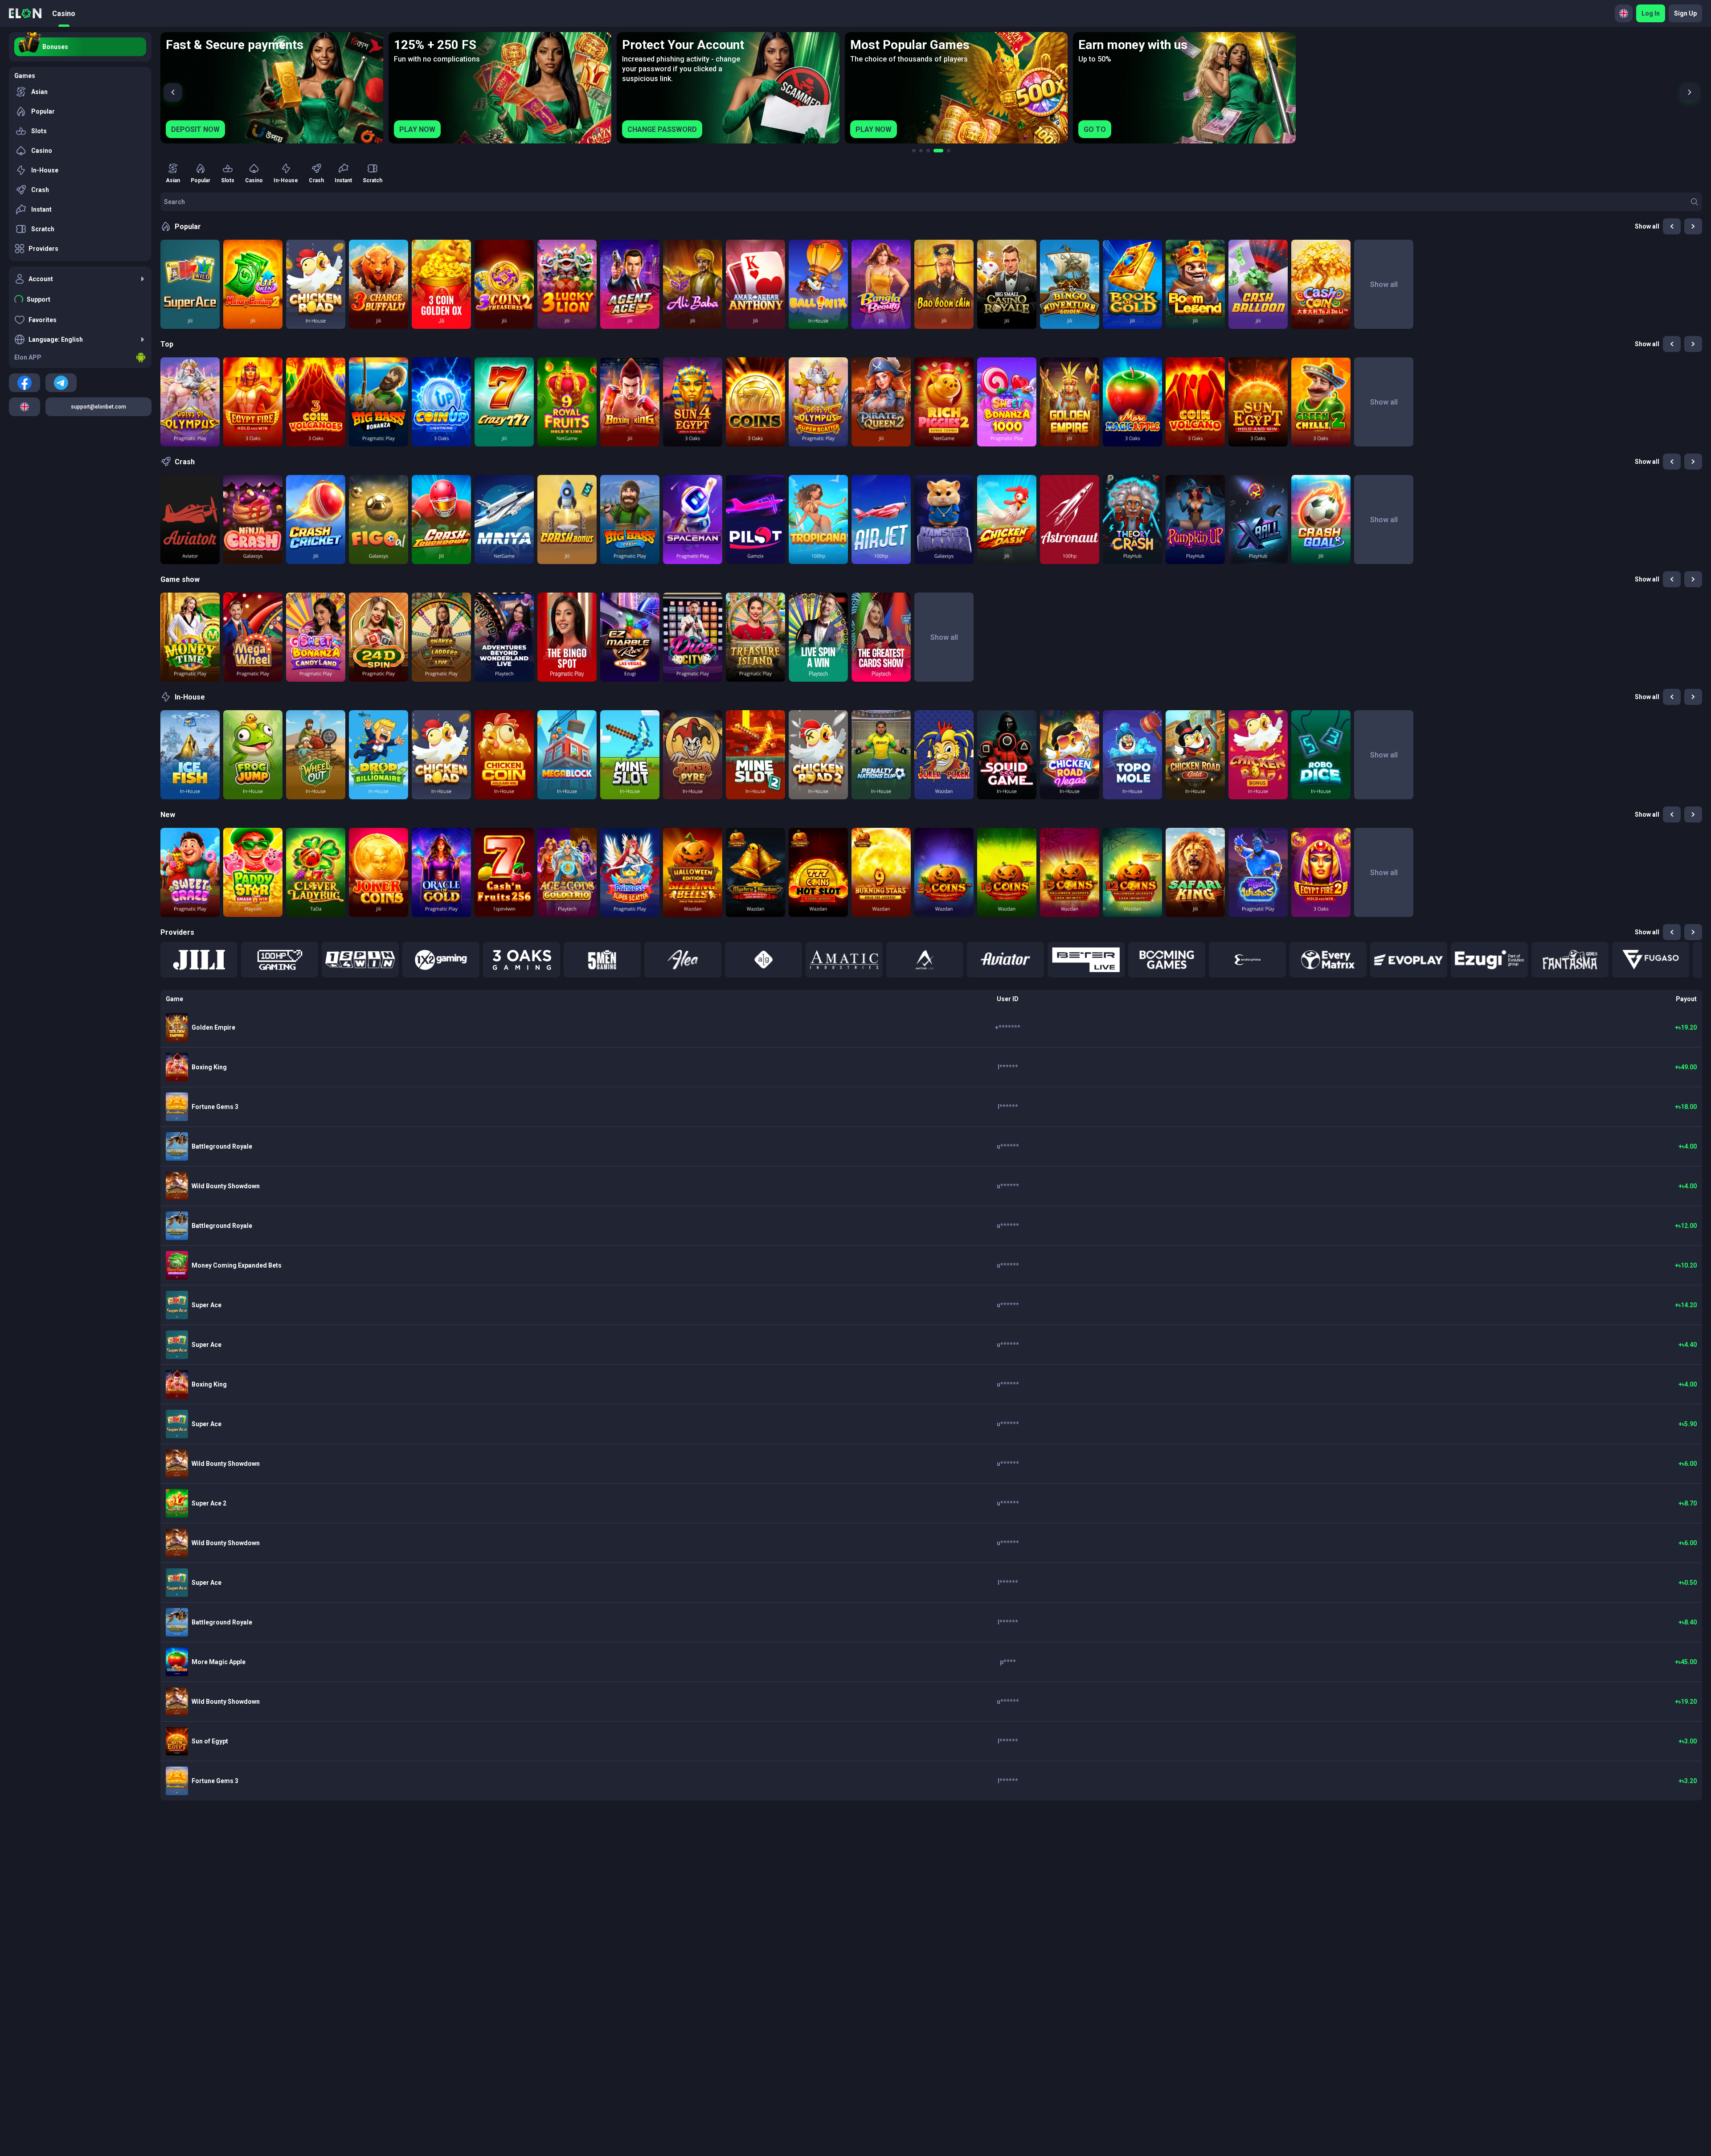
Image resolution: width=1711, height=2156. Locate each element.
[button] (199, 960)
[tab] (914, 151)
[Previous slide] (173, 92)
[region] (931, 88)
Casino (64, 14)
